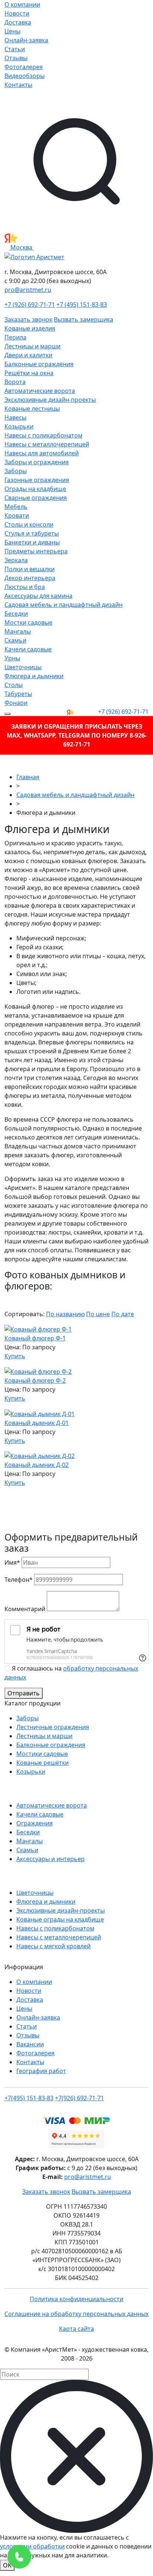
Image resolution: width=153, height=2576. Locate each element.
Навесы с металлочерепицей (47, 444)
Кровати (17, 515)
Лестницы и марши (32, 346)
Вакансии (30, 2044)
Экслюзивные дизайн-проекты (61, 1910)
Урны (12, 658)
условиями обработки (32, 2546)
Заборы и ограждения (37, 462)
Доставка (18, 22)
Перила (15, 337)
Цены (12, 31)
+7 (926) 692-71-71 (30, 305)
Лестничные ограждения (53, 1727)
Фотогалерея (24, 67)
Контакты (18, 85)
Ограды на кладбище (35, 489)
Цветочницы (23, 667)
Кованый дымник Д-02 (37, 1465)
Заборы (16, 471)
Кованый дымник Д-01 (37, 1423)
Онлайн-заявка (26, 40)
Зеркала (16, 560)
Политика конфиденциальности (76, 2299)
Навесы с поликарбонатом (43, 435)
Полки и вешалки (30, 569)
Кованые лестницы (32, 409)
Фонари (16, 703)
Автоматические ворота (40, 391)
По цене (98, 1314)
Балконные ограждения (39, 364)
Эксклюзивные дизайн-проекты (50, 400)
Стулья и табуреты (32, 533)
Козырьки (19, 426)
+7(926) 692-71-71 (79, 2098)
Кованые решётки (43, 1763)
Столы (14, 685)
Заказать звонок (28, 319)
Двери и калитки (28, 355)
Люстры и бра (25, 587)
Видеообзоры (25, 76)
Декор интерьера (30, 578)
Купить (15, 1356)
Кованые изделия (30, 328)
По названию (65, 1314)
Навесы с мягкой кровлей (53, 1946)
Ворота (15, 382)
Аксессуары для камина (38, 596)
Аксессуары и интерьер (51, 1859)
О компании (22, 4)
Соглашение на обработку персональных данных (76, 2314)
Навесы (15, 417)
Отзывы (16, 58)
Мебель (16, 507)
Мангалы (18, 631)
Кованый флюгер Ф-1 (35, 1338)
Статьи (15, 49)
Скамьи (15, 640)
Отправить (24, 1693)
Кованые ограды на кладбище (60, 1919)
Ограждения (35, 1823)
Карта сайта (76, 2329)
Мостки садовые (28, 622)
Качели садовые (28, 649)
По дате (123, 1314)
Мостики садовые (42, 1754)
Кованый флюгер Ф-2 (35, 1380)
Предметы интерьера (36, 551)
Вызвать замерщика (84, 319)
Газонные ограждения (37, 480)
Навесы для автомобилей (42, 453)
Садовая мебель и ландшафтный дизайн (64, 605)
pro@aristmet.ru (28, 290)
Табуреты (18, 694)
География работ (41, 2071)
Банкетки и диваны (32, 542)
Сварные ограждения (36, 498)
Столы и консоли (29, 524)
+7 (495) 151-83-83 (82, 305)
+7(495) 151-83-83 (29, 2098)
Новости (17, 13)
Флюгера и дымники (34, 676)
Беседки (16, 614)
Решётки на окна (29, 373)
